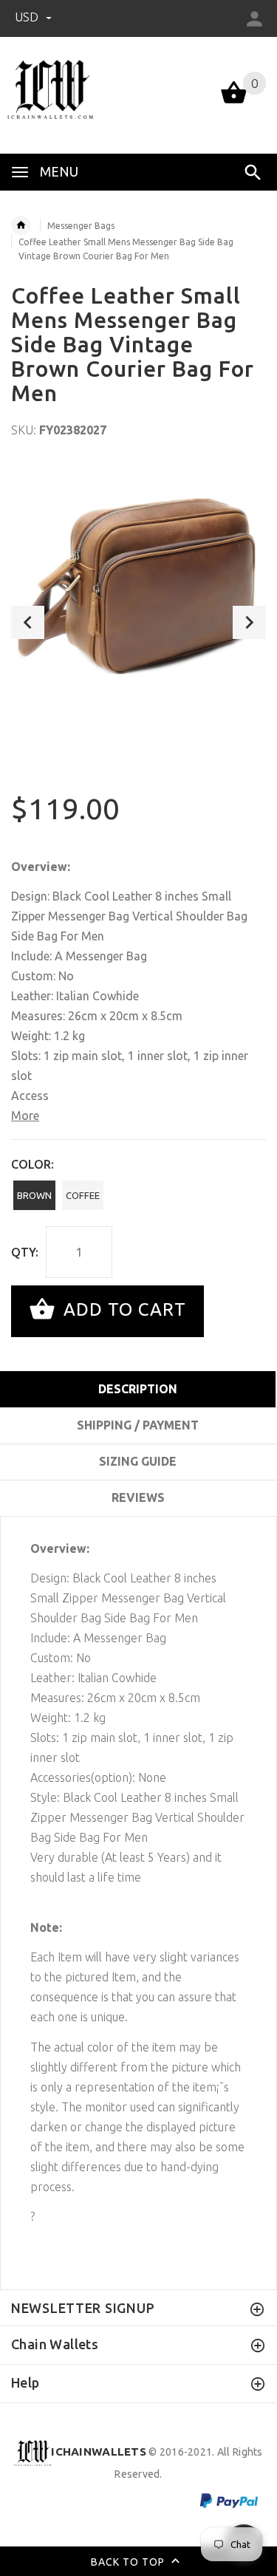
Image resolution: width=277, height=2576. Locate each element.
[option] (138, 590)
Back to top (129, 2562)
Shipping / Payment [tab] (138, 1425)
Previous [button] (28, 622)
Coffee (83, 1195)
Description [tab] (138, 1389)
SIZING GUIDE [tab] (138, 1461)
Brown (34, 1195)
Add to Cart (122, 1309)
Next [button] (249, 622)
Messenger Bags (81, 226)
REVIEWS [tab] (138, 1497)
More (25, 1116)
